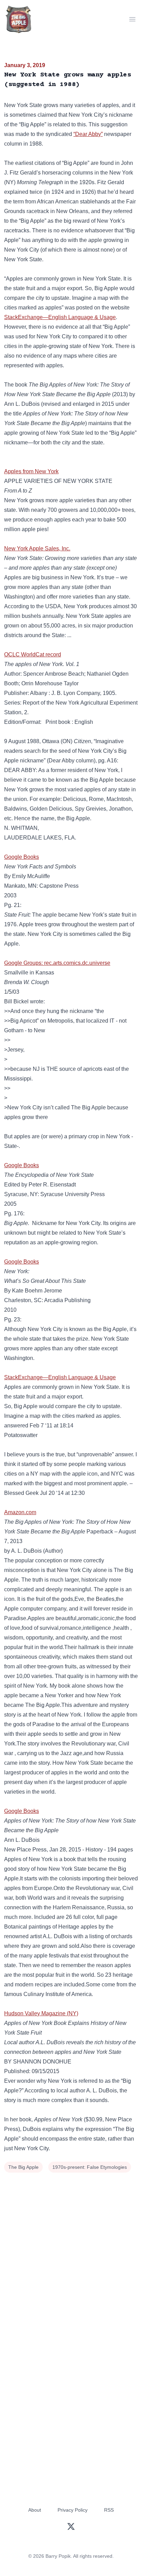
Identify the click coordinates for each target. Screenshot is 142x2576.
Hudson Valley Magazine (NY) (41, 2013)
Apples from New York (31, 471)
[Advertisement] (71, 2249)
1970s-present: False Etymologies (90, 2167)
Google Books (22, 857)
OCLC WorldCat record (33, 654)
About (35, 2510)
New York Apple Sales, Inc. (37, 548)
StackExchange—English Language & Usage (60, 317)
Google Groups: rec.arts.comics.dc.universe (57, 963)
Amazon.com (20, 1512)
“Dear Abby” (88, 134)
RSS (109, 2510)
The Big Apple (23, 2167)
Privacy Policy (73, 2510)
